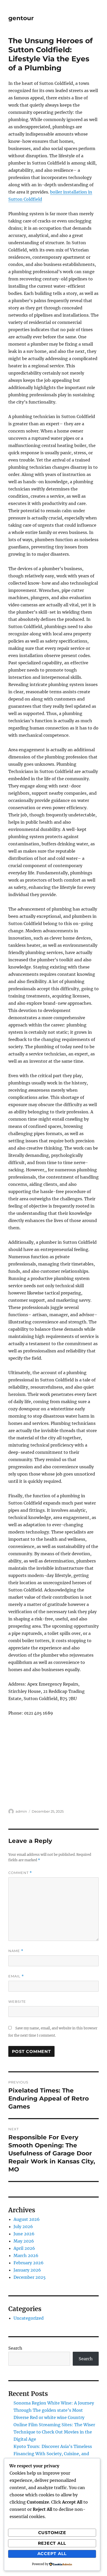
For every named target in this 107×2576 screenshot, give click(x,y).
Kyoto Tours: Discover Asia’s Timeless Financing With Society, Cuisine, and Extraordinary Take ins (53, 2454)
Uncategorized (29, 2318)
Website (17, 2001)
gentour (21, 18)
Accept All (52, 2554)
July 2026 (23, 2227)
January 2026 (27, 2270)
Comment (20, 1873)
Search (15, 2348)
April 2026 (24, 2248)
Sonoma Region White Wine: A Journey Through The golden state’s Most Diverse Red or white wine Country (54, 2410)
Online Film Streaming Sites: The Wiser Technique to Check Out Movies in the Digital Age (54, 2432)
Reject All (52, 2543)
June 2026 (24, 2234)
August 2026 (27, 2219)
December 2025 (30, 2277)
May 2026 (24, 2241)
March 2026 (26, 2255)
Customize (52, 2533)
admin (21, 1811)
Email (16, 1976)
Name (16, 1951)
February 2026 (29, 2263)
